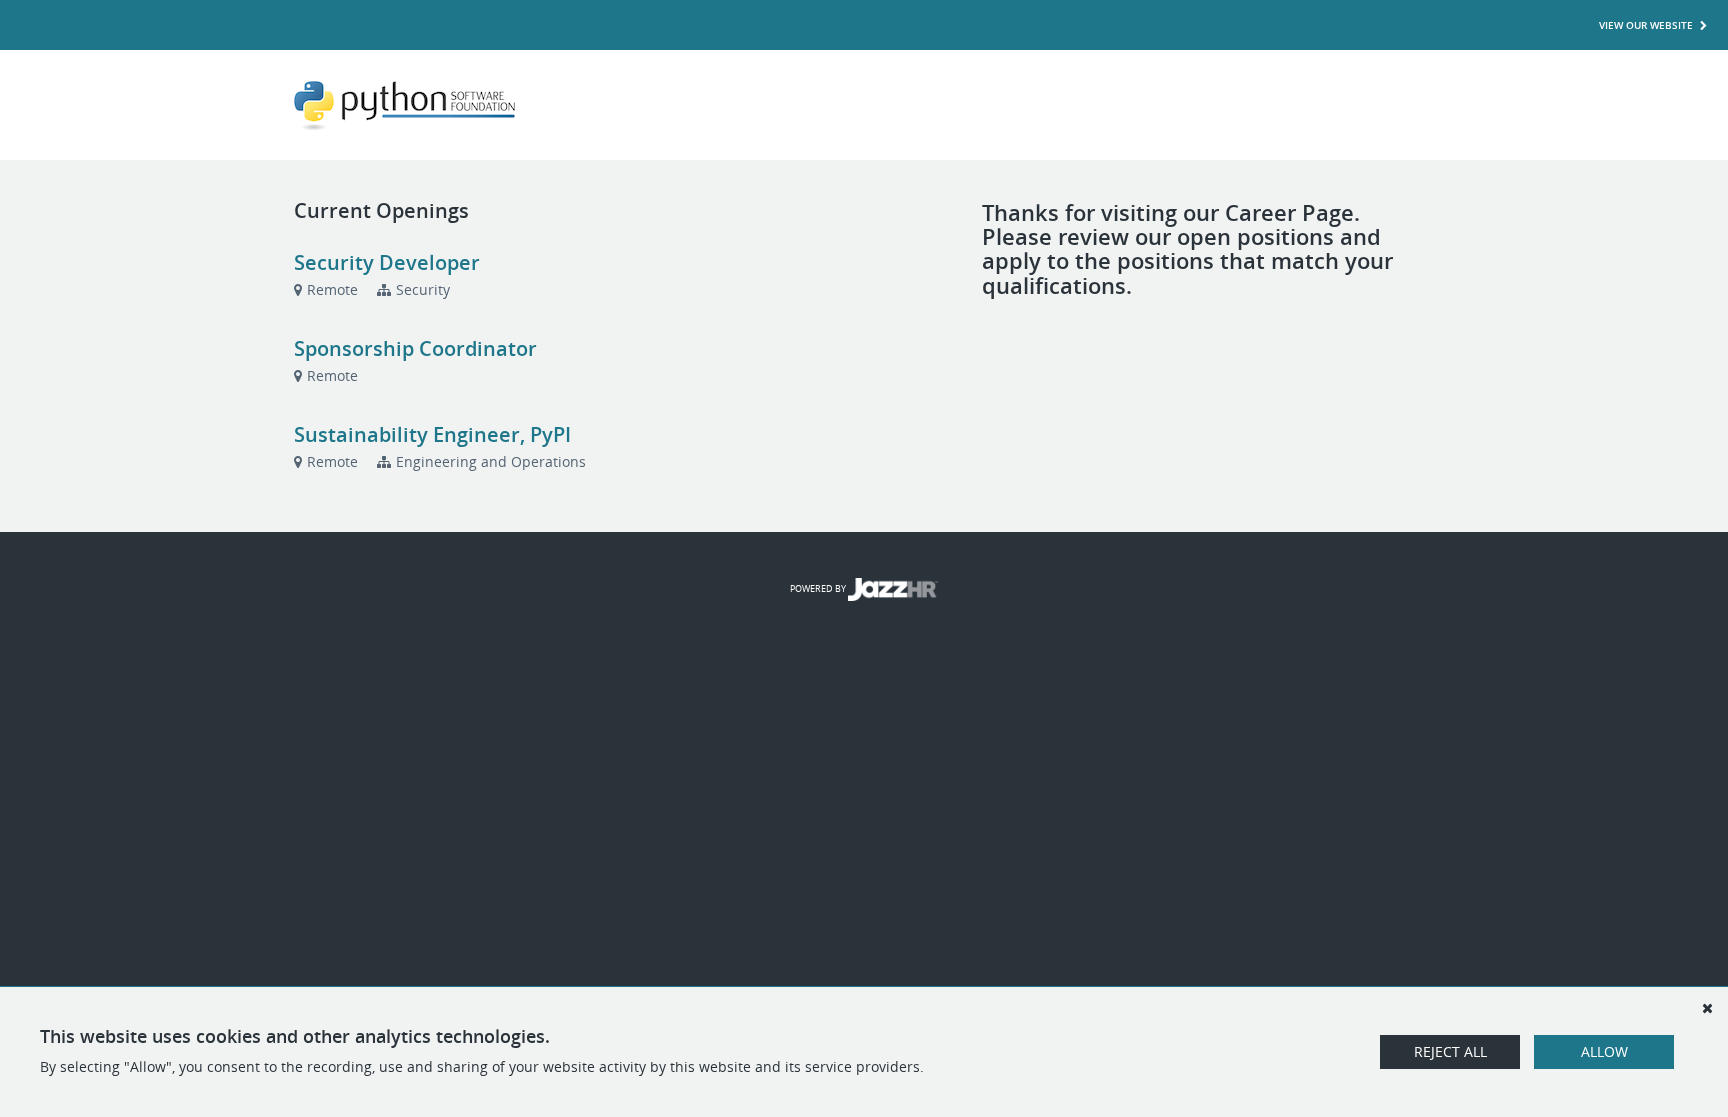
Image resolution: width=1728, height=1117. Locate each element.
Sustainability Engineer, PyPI (432, 434)
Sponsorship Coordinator (415, 348)
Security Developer (387, 262)
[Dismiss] (1707, 1008)
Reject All (1450, 1051)
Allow (1604, 1051)
